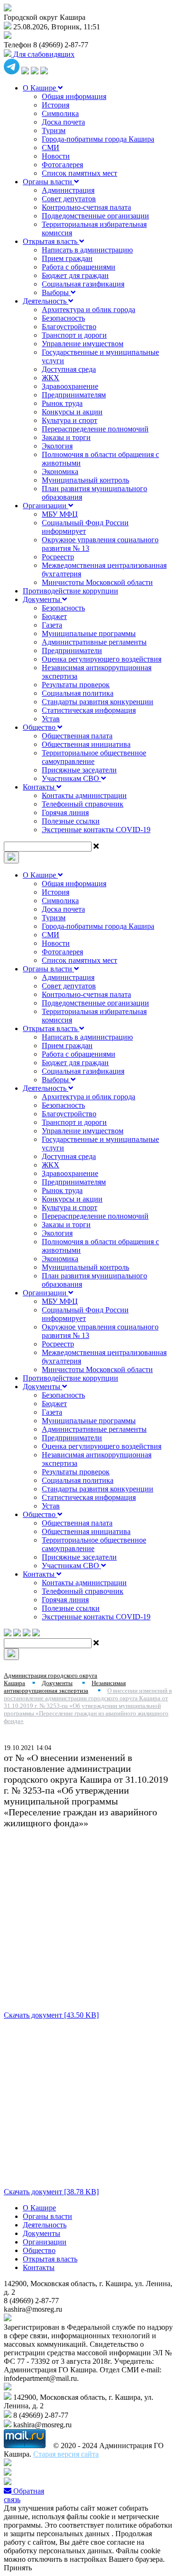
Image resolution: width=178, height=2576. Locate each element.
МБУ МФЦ (60, 514)
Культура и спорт (70, 420)
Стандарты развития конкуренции (98, 702)
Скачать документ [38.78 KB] (51, 2192)
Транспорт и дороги (74, 335)
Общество (40, 727)
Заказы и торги (66, 437)
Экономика (60, 471)
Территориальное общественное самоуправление (94, 757)
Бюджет (54, 616)
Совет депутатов (69, 199)
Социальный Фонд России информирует (85, 527)
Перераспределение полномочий (95, 429)
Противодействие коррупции (70, 591)
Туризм (54, 130)
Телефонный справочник (83, 804)
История (56, 105)
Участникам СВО (71, 778)
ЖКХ (51, 378)
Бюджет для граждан (75, 275)
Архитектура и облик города (89, 310)
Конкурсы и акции (72, 412)
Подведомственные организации (95, 216)
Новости (56, 156)
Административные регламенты (94, 642)
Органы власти (48, 182)
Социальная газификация (83, 284)
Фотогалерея (62, 165)
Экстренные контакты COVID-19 (96, 830)
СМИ (51, 148)
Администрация (68, 190)
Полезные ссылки (71, 821)
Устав (51, 719)
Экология (57, 446)
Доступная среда (69, 369)
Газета (52, 625)
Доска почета (63, 122)
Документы (42, 599)
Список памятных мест (80, 173)
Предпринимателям (74, 395)
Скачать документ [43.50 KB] (51, 2015)
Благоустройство (69, 327)
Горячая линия (65, 812)
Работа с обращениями (79, 267)
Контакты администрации (84, 795)
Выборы (56, 292)
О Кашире (40, 88)
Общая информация (74, 96)
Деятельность (46, 301)
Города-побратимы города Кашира (98, 139)
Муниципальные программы (89, 633)
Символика (60, 113)
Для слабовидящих (43, 54)
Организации (46, 506)
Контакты (40, 787)
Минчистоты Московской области (97, 582)
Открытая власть (51, 241)
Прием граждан (67, 258)
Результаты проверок (76, 685)
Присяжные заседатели (79, 770)
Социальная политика (78, 693)
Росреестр (58, 557)
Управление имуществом (83, 344)
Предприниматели (72, 651)
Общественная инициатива (86, 744)
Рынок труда (62, 403)
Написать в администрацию (87, 250)
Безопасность (63, 318)
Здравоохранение (70, 386)
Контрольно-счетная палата (86, 207)
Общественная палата (77, 736)
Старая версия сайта (66, 2454)
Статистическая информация (89, 710)
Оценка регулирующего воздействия (102, 659)
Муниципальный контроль (85, 480)
